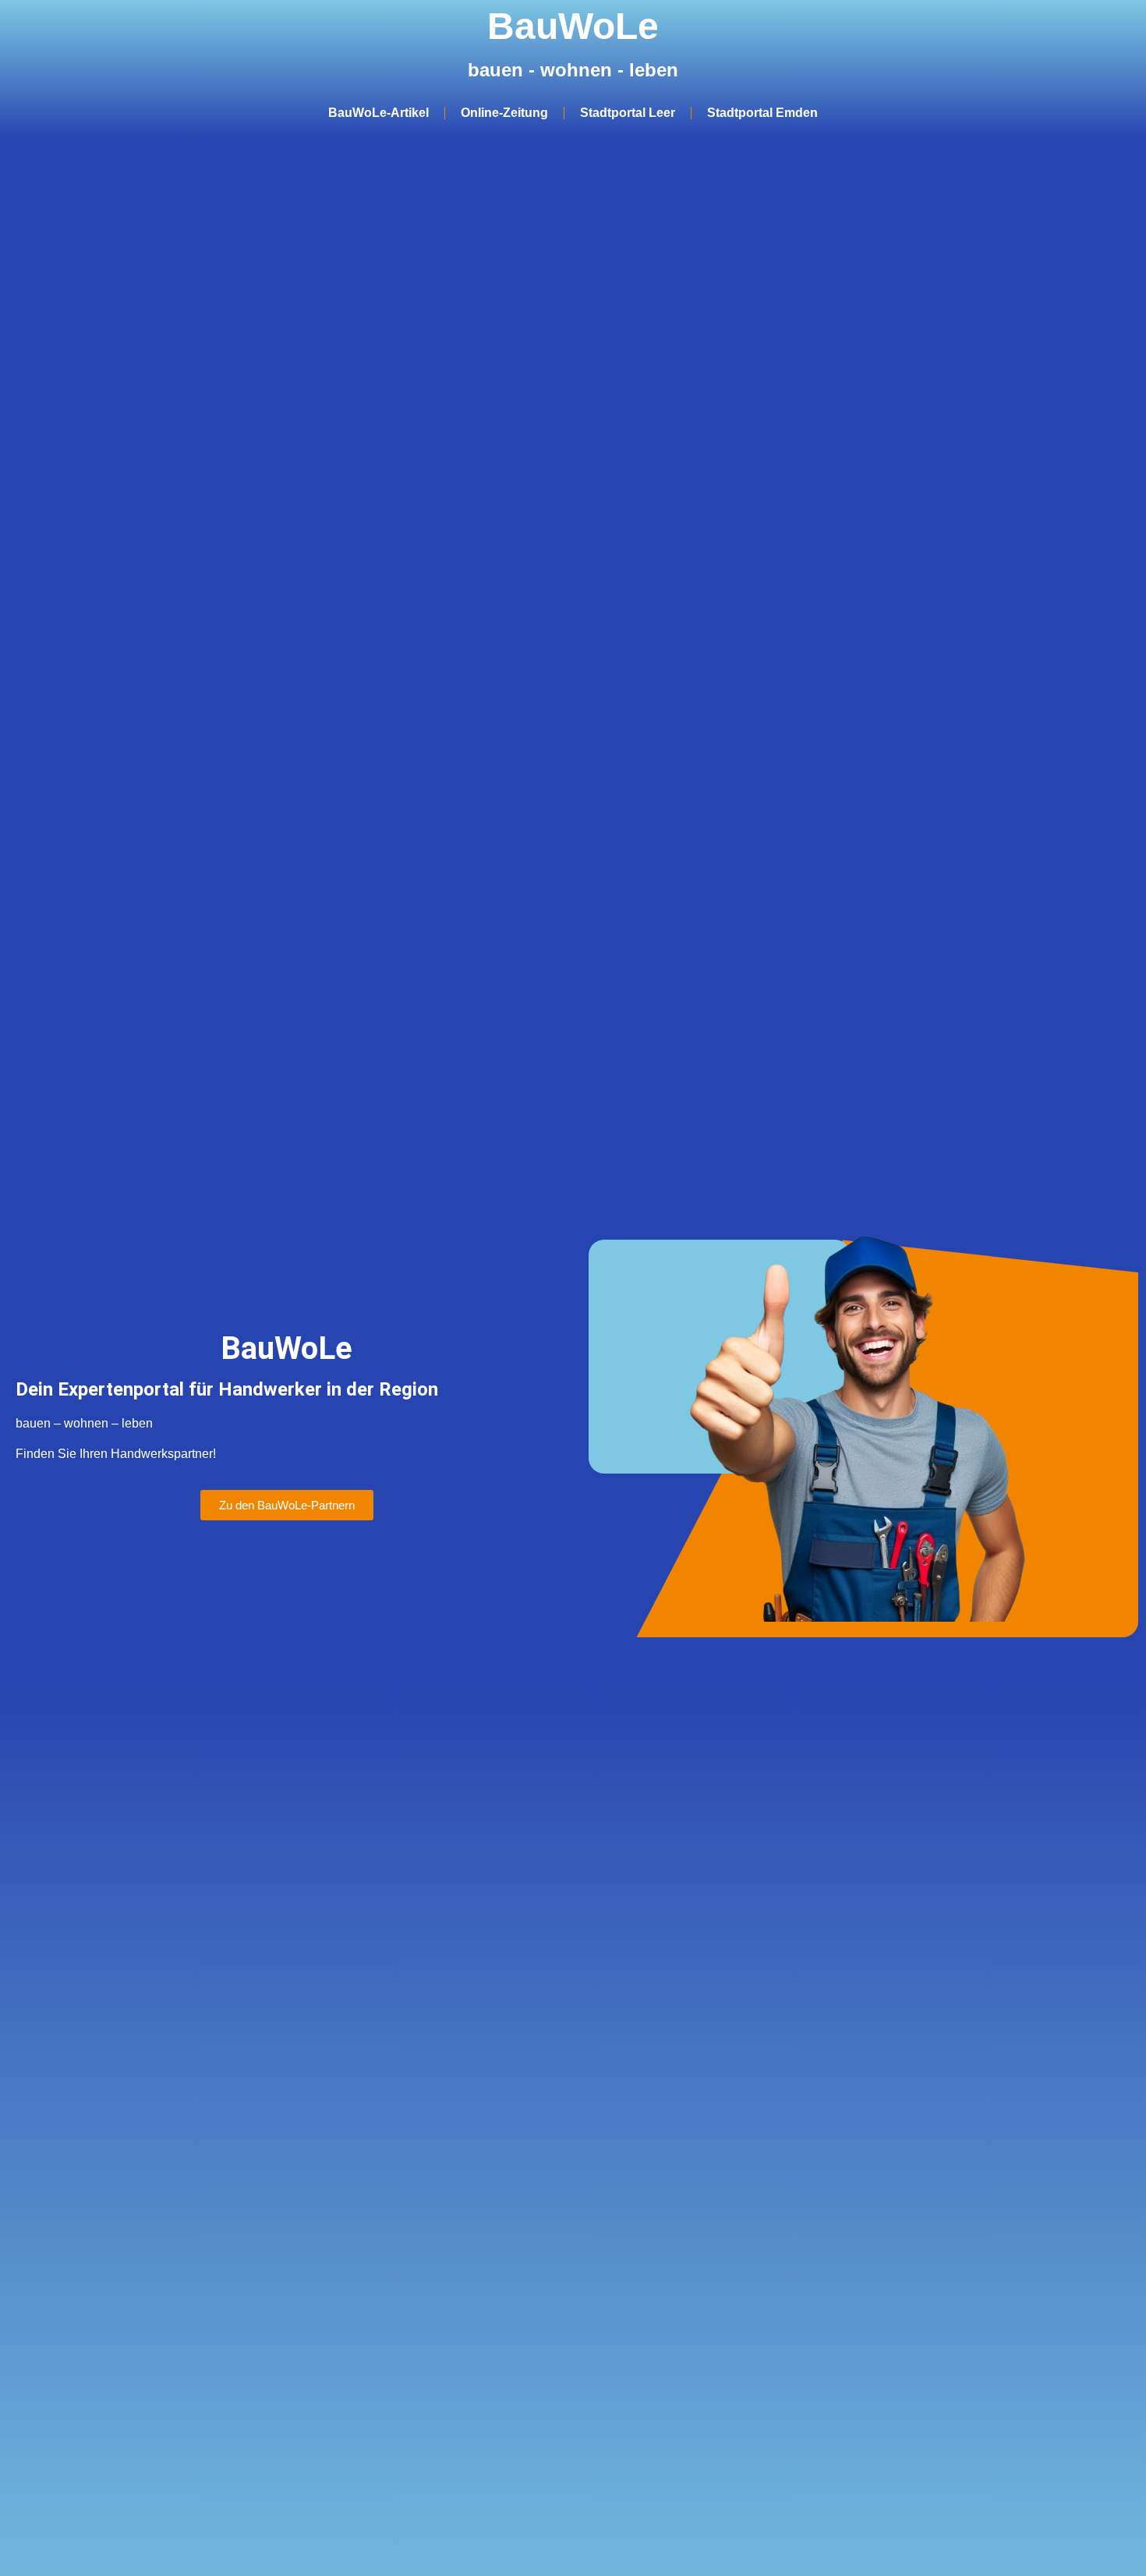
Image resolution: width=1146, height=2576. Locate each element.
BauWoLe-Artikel (378, 113)
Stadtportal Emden (762, 113)
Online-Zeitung (504, 113)
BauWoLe (573, 26)
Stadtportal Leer (628, 113)
